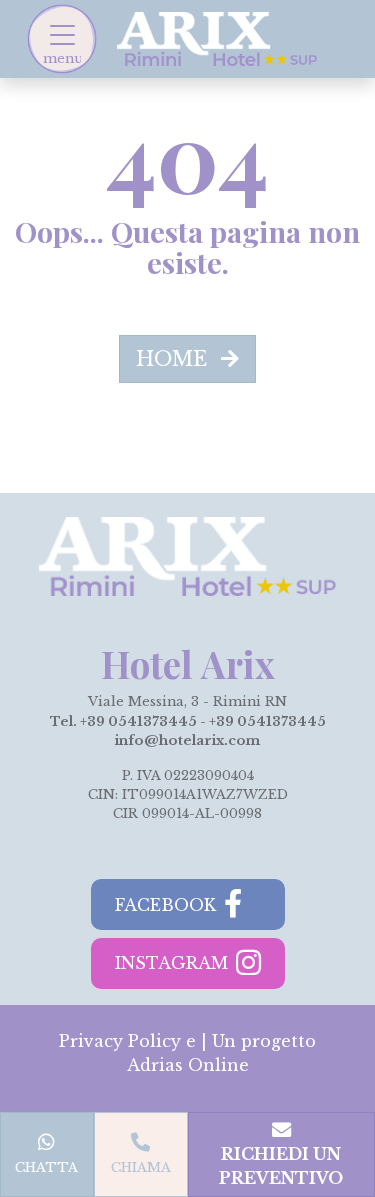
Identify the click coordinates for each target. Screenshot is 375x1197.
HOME (174, 359)
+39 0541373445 (138, 721)
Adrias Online (188, 1065)
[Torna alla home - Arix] (217, 37)
